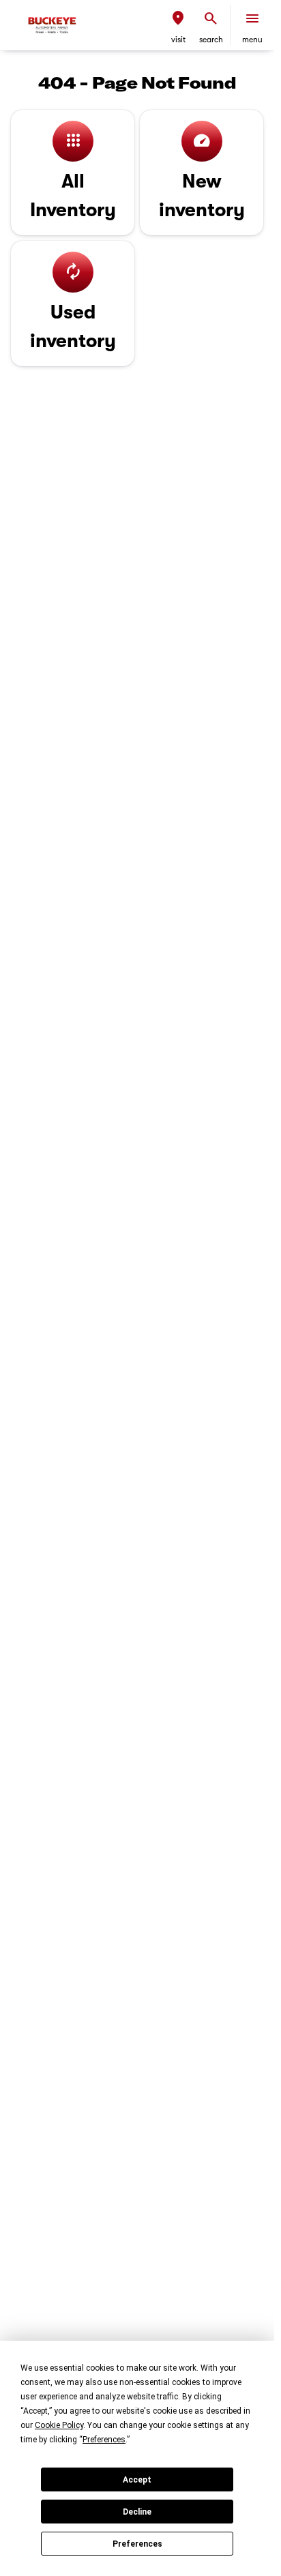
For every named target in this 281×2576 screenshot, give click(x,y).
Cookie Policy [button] (59, 2425)
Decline (137, 2512)
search (211, 40)
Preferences (137, 2544)
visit (178, 40)
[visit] (178, 18)
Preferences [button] (104, 2440)
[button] (178, 25)
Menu (252, 40)
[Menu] (252, 18)
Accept (137, 2480)
